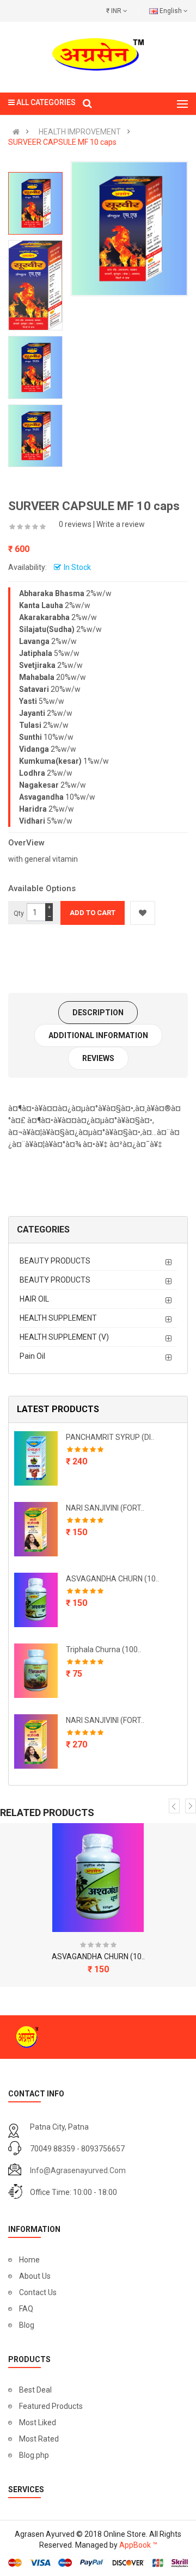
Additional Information (98, 1035)
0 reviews (75, 524)
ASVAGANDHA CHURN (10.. (112, 1579)
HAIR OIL (34, 1299)
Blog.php (34, 2455)
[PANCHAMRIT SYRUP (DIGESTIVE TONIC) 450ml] (36, 1458)
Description (98, 1013)
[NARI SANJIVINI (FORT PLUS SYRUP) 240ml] (36, 1529)
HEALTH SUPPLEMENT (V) (64, 1337)
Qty (19, 913)
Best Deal (35, 2390)
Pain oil (32, 1356)
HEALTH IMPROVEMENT (80, 132)
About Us (35, 2276)
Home (29, 2260)
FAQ (26, 2309)
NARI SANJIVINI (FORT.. (105, 1508)
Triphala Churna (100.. (103, 1649)
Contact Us (38, 2292)
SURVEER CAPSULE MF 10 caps (62, 142)
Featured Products (51, 2406)
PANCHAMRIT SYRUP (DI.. (110, 1437)
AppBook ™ (138, 2545)
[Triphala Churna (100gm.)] (36, 1671)
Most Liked (38, 2422)
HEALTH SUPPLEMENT (58, 1318)
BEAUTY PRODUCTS (55, 1261)
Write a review (121, 524)
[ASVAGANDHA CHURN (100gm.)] (36, 1600)
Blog (27, 2325)
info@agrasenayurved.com (78, 2170)
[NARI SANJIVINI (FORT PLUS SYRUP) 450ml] (36, 1741)
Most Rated (39, 2439)
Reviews (98, 1058)
